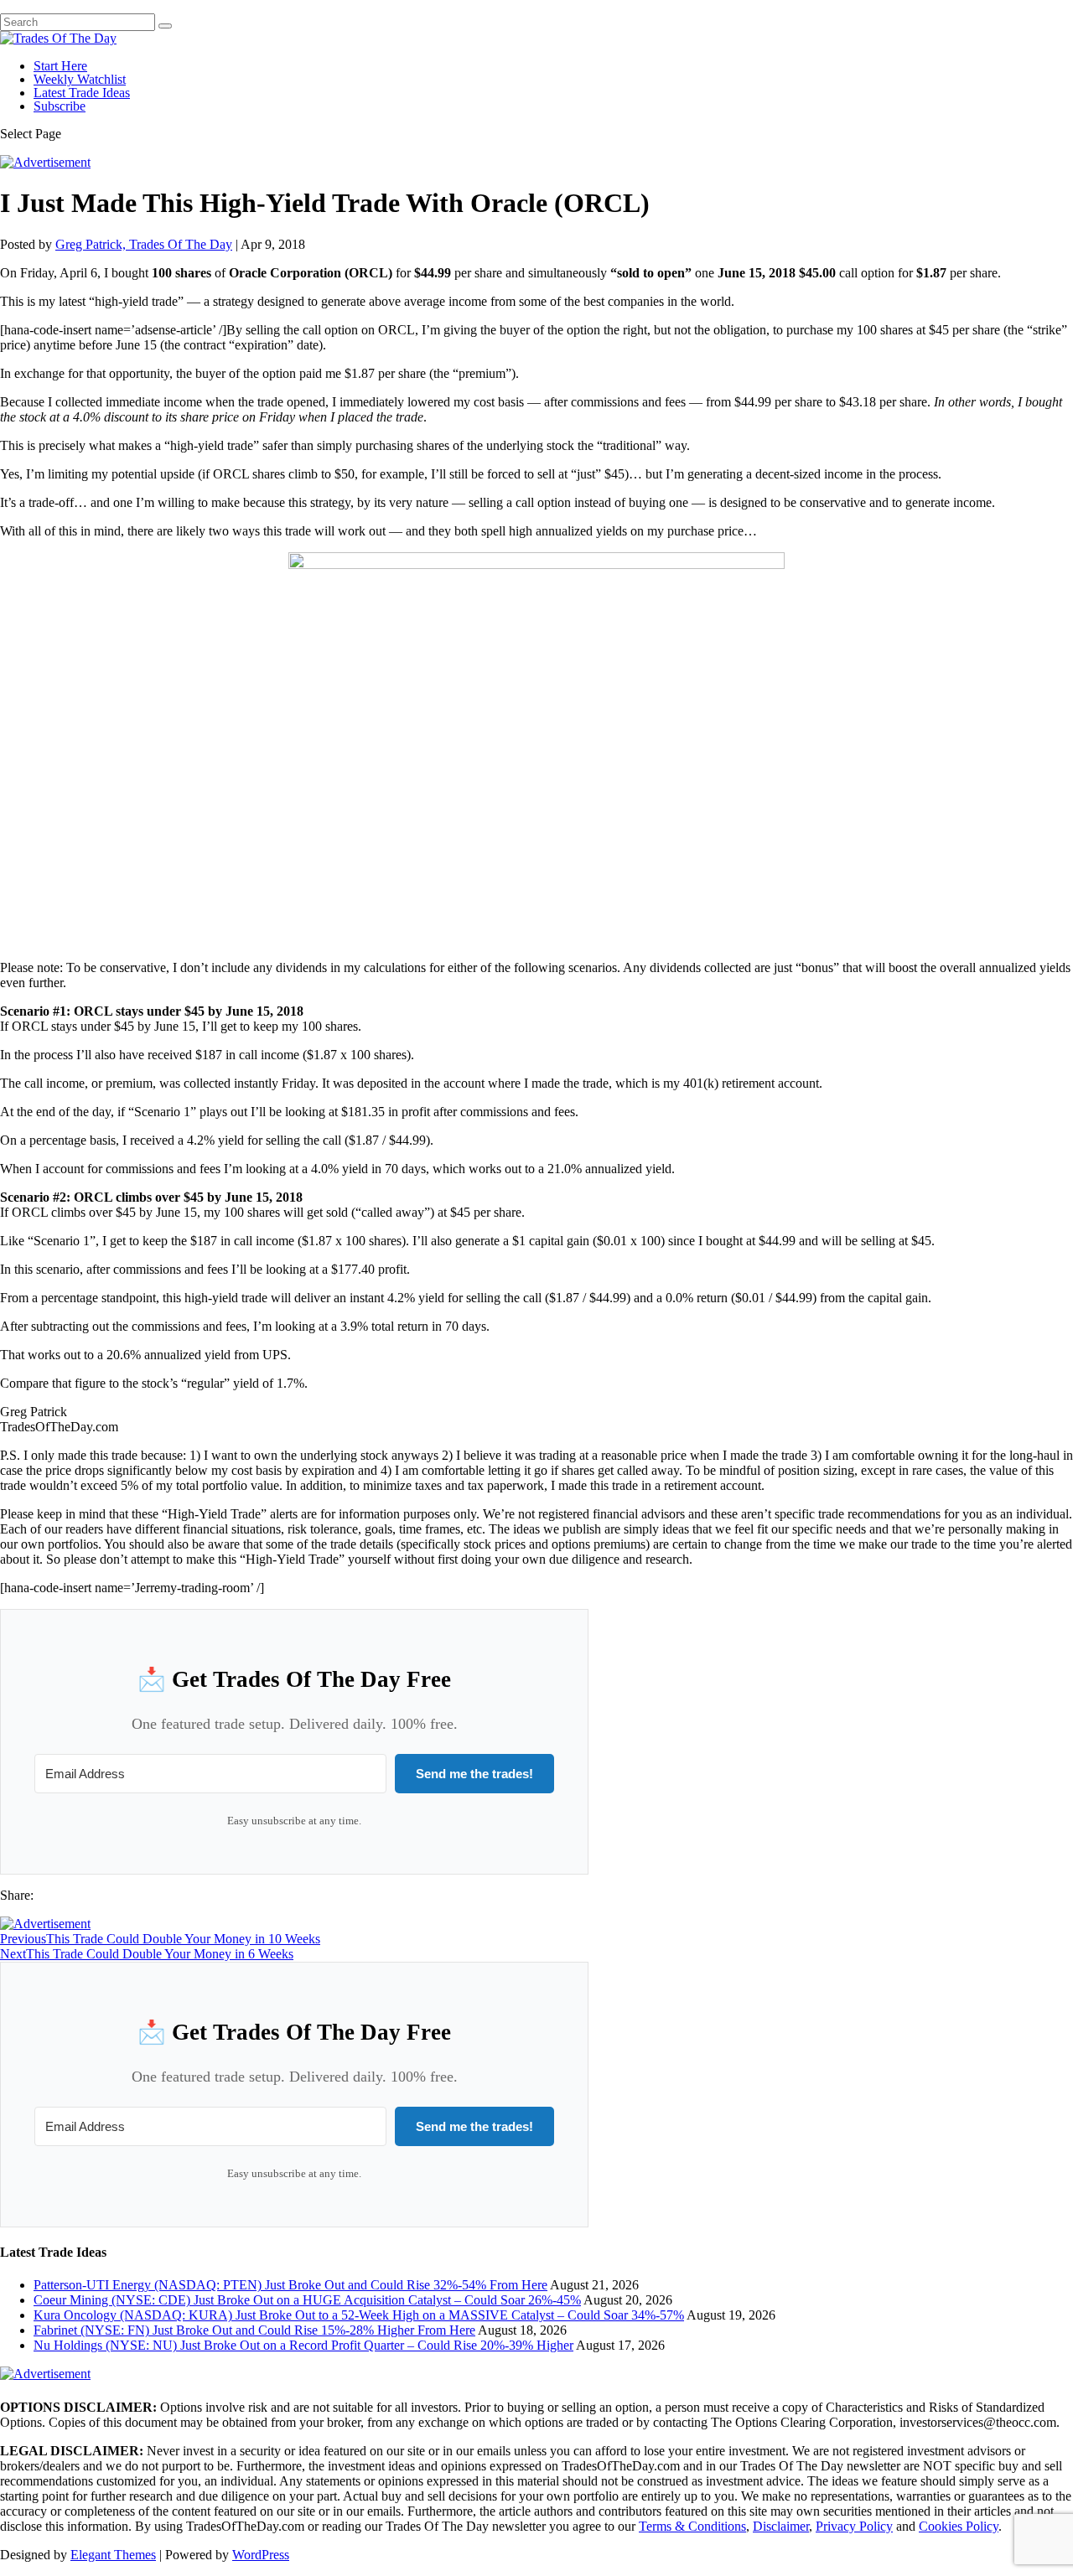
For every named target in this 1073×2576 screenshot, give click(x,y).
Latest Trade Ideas (82, 93)
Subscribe (60, 106)
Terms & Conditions (692, 2526)
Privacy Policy (854, 2526)
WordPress (261, 2555)
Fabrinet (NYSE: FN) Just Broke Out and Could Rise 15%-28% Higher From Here (254, 2330)
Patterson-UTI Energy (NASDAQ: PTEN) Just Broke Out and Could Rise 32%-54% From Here (290, 2285)
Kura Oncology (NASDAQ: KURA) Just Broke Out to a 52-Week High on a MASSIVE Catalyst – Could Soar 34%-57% (359, 2315)
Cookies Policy (959, 2526)
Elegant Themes (113, 2555)
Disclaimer (781, 2526)
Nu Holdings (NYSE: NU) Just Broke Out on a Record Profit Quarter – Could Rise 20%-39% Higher (303, 2345)
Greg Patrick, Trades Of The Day (144, 244)
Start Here (60, 66)
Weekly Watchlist (80, 79)
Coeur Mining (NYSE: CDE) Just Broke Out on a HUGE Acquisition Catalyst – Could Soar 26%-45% (307, 2300)
